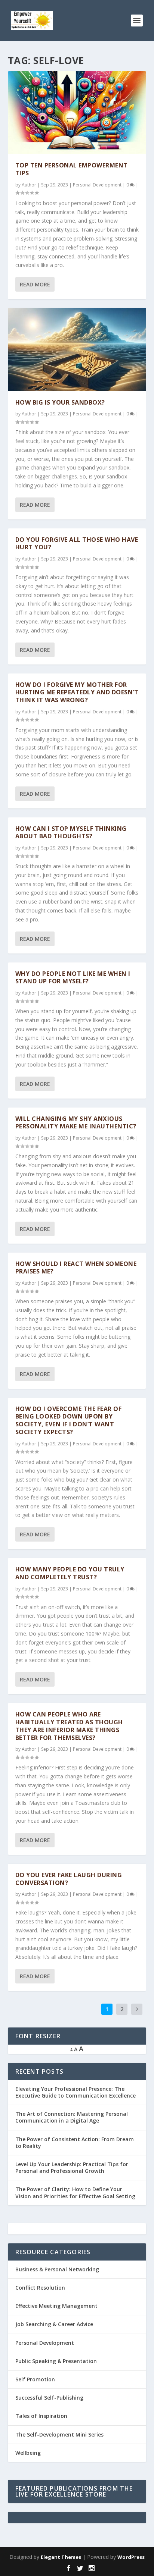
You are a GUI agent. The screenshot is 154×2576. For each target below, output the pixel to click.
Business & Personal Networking (57, 2269)
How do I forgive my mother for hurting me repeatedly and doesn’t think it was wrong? (77, 692)
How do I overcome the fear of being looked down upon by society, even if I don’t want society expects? (69, 1420)
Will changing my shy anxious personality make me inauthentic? (76, 1123)
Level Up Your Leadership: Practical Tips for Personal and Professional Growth (72, 2167)
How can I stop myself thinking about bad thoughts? (71, 833)
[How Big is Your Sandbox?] (77, 349)
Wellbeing (28, 2453)
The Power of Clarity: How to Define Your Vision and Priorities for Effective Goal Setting (75, 2192)
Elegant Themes (61, 2557)
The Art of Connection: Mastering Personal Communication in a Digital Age (72, 2117)
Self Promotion (35, 2379)
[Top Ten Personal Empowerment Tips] (77, 113)
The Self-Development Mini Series (59, 2434)
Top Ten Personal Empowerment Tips (72, 169)
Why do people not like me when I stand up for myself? (73, 978)
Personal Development (97, 185)
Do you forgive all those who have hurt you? (77, 544)
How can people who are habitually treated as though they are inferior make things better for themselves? (69, 1726)
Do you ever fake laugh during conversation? (69, 1879)
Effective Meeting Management (56, 2306)
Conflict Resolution (40, 2288)
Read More (35, 284)
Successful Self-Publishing (49, 2398)
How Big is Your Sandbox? (60, 402)
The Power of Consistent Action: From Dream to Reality (75, 2143)
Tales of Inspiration (41, 2416)
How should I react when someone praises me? (76, 1268)
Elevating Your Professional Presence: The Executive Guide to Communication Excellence (76, 2092)
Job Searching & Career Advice (54, 2324)
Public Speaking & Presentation (56, 2361)
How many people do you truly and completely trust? (70, 1573)
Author (29, 185)
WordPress (131, 2557)
